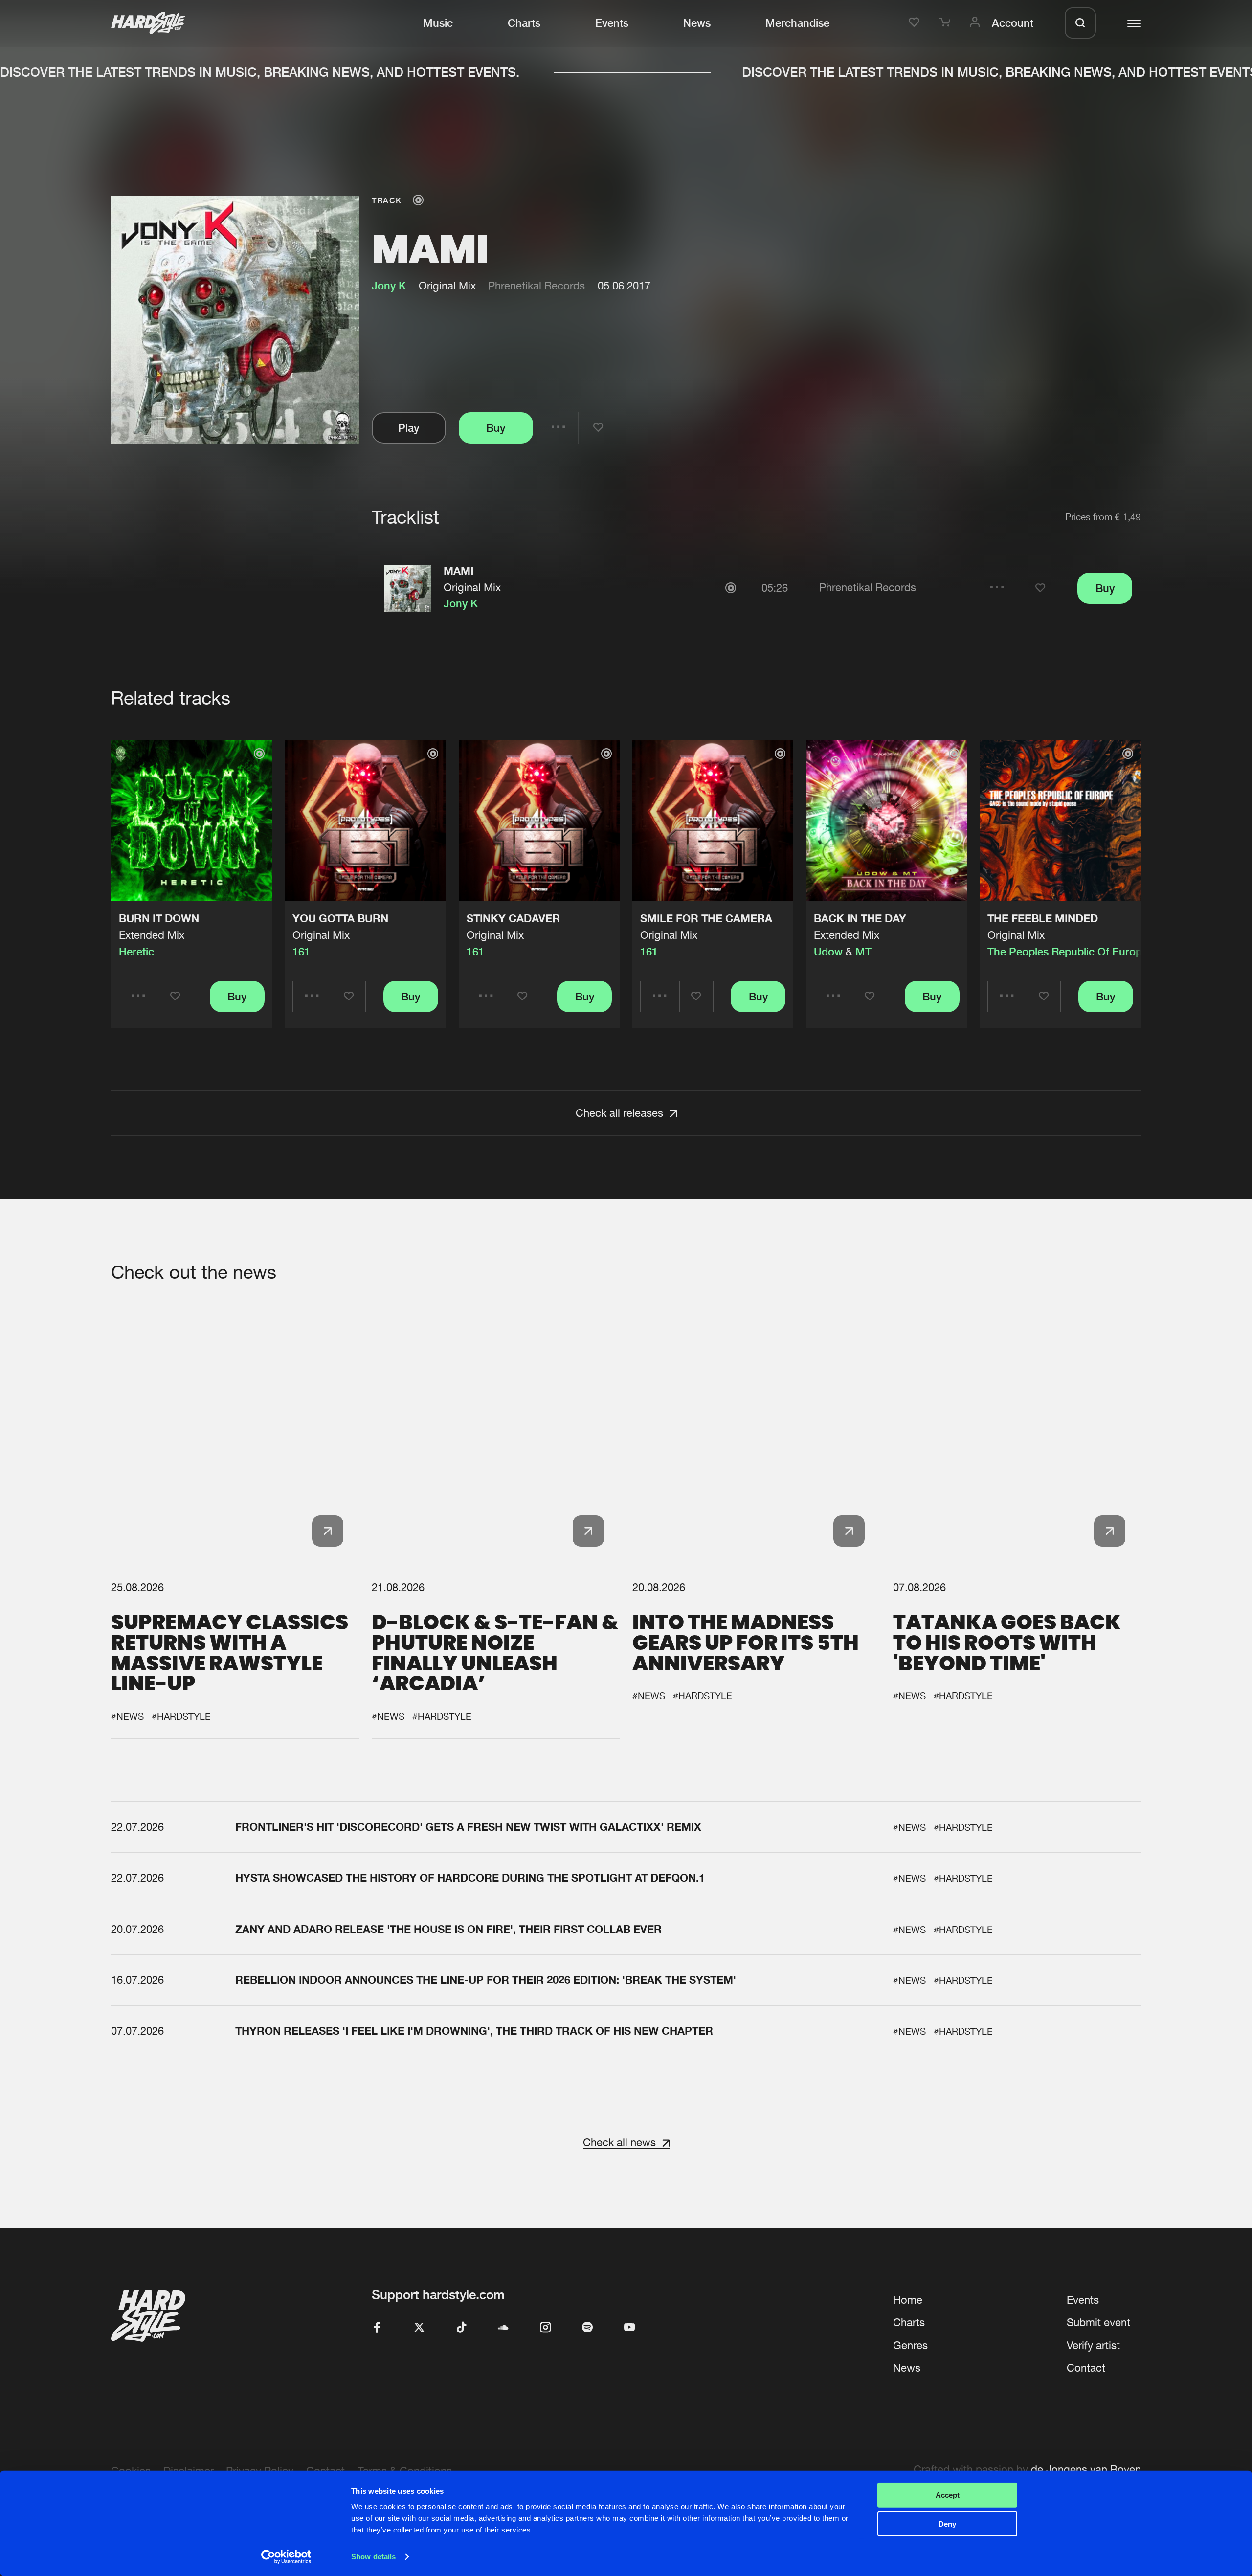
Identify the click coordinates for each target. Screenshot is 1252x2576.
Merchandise (797, 23)
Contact (1086, 2368)
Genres (910, 2345)
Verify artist (1093, 2345)
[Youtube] (629, 2328)
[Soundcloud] (503, 2328)
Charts (524, 23)
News (697, 23)
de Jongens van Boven (1086, 2469)
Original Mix (472, 587)
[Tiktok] (461, 2328)
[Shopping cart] (946, 23)
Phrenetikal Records (537, 286)
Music (438, 23)
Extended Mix (152, 935)
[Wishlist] (916, 23)
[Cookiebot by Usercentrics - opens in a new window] (286, 2557)
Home (908, 2300)
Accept (948, 2495)
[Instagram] (545, 2328)
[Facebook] (377, 2328)
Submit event (1098, 2322)
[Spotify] (587, 2328)
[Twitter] (419, 2328)
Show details (373, 2557)
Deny (947, 2523)
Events (612, 23)
